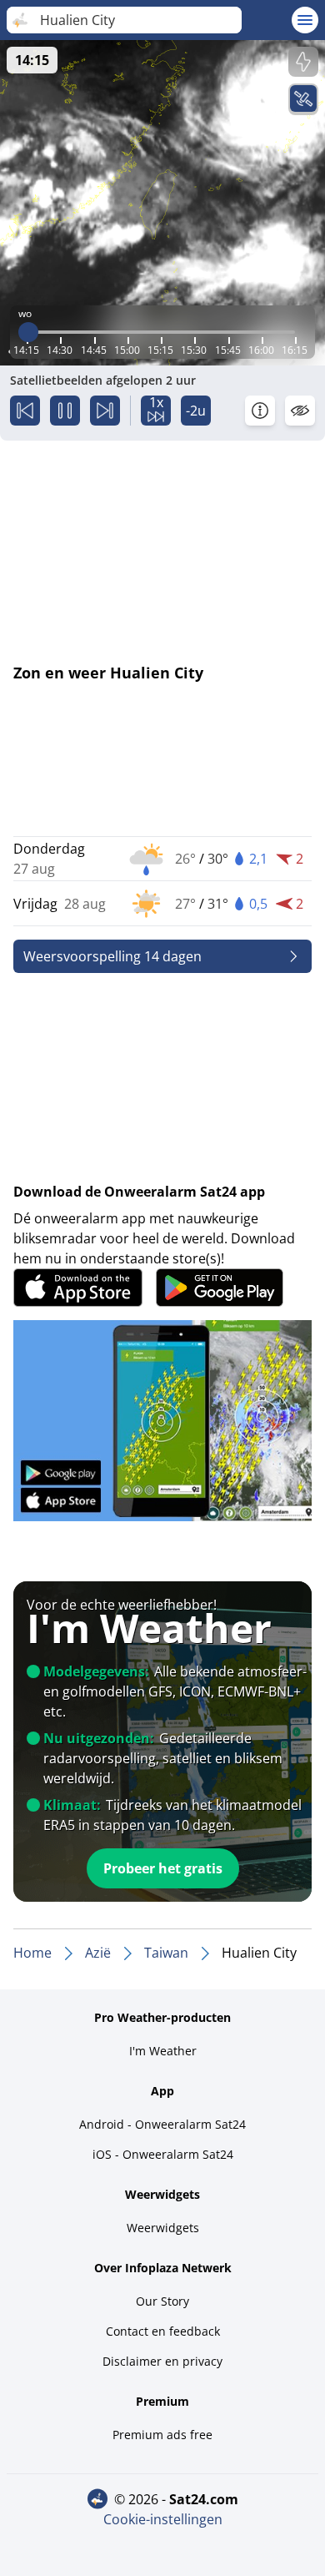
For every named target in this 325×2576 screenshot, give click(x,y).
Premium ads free (162, 2435)
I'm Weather (163, 2051)
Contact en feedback (163, 2331)
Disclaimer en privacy (162, 2361)
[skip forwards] (105, 411)
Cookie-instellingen (163, 2519)
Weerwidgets (163, 2228)
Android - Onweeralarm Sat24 (162, 2124)
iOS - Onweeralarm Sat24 (163, 2154)
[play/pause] (65, 411)
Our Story (162, 2301)
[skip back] (25, 411)
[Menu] (305, 20)
